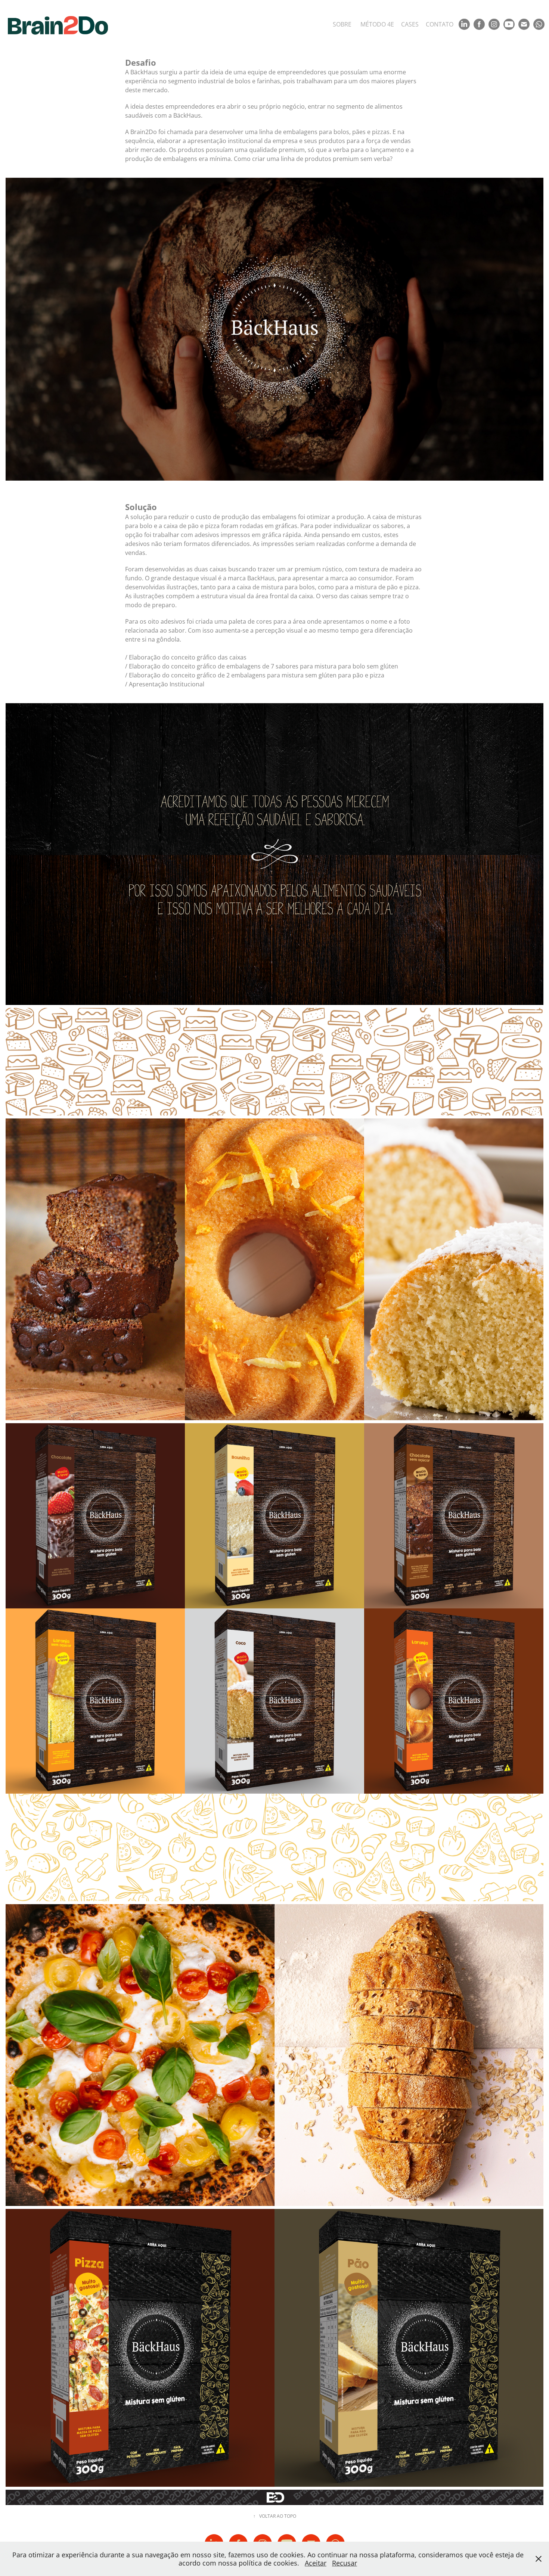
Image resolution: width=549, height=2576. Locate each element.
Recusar (345, 2563)
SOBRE (342, 24)
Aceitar (316, 2563)
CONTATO (440, 24)
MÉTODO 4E (377, 24)
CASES (410, 24)
